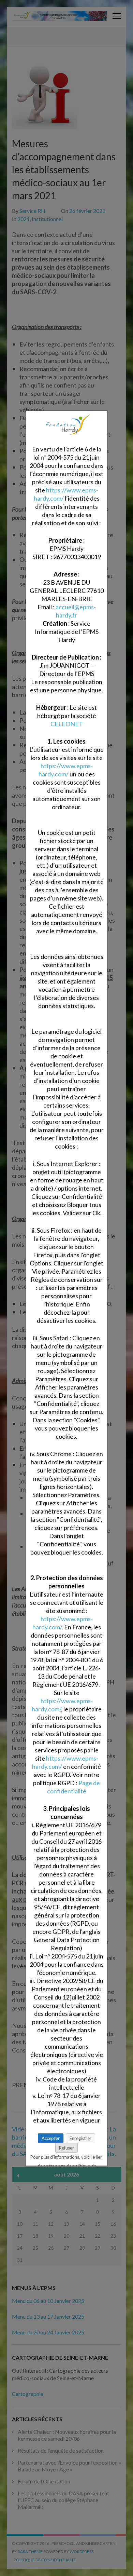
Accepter (51, 2138)
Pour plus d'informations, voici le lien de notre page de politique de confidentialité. (66, 2158)
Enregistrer (80, 2138)
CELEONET (67, 723)
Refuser (66, 2147)
